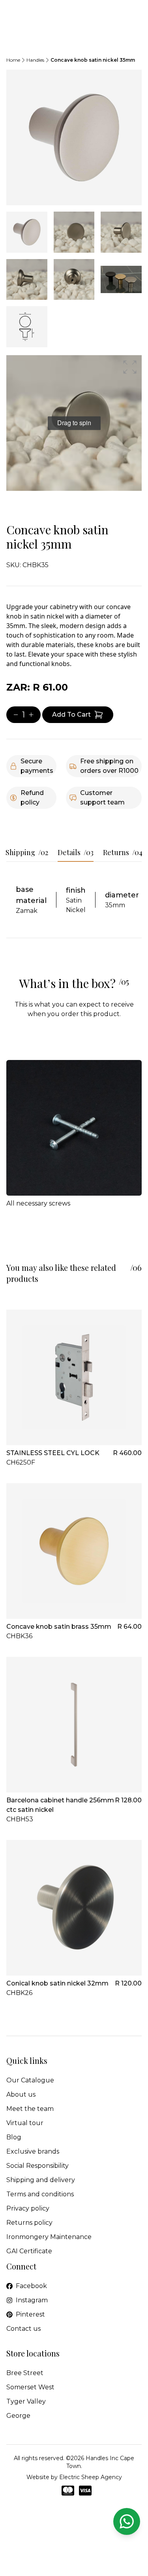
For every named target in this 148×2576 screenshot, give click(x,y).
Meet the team (30, 2109)
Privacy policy (28, 2208)
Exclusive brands (33, 2151)
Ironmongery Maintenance (49, 2237)
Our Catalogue (30, 2080)
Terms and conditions (40, 2194)
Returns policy (29, 2223)
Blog (14, 2137)
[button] (130, 367)
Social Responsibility (37, 2166)
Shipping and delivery (41, 2180)
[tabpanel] (74, 137)
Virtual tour (25, 2123)
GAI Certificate (29, 2251)
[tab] (27, 232)
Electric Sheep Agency (91, 2477)
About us (21, 2094)
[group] (74, 423)
